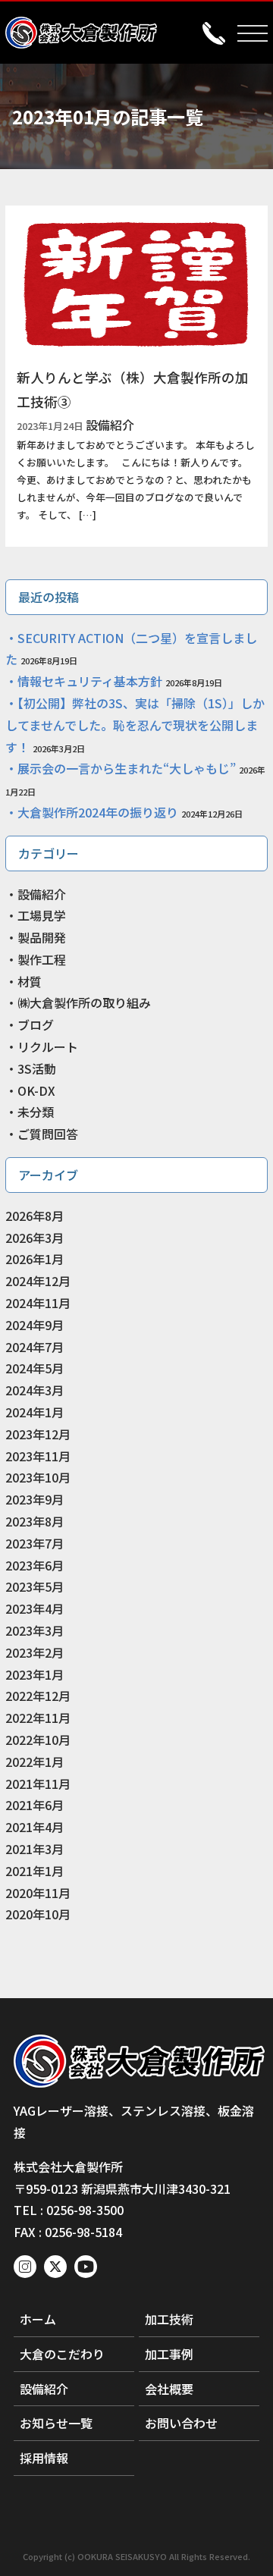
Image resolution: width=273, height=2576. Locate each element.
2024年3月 (35, 1390)
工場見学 (42, 915)
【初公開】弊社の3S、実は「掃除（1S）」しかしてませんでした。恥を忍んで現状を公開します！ (135, 725)
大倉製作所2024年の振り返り (98, 812)
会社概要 (169, 2389)
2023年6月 (35, 1565)
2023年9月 (35, 1499)
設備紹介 (42, 894)
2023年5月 (35, 1586)
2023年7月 (35, 1543)
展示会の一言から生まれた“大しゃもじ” (127, 768)
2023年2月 (35, 1652)
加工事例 (169, 2354)
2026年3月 (35, 1238)
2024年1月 (35, 1412)
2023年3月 (35, 1630)
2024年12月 (38, 1281)
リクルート (48, 1046)
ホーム (38, 2319)
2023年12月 (38, 1434)
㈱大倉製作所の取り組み (84, 1002)
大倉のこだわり (62, 2354)
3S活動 (37, 1068)
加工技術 (169, 2319)
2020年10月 (38, 1914)
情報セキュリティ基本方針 (90, 681)
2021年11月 (38, 1784)
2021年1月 (35, 1871)
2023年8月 (35, 1521)
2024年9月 (35, 1325)
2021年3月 (35, 1849)
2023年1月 (35, 1674)
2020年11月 (38, 1893)
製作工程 (42, 959)
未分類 (36, 1112)
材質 (30, 981)
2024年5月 (35, 1368)
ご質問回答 (48, 1134)
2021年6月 (35, 1805)
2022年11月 (38, 1718)
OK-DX (36, 1090)
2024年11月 (38, 1303)
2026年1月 (35, 1259)
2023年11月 (38, 1456)
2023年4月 (35, 1608)
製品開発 (42, 937)
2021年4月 (35, 1827)
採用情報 (44, 2458)
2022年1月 (35, 1762)
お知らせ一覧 (56, 2423)
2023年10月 (38, 1477)
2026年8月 (35, 1216)
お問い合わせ (181, 2423)
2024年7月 (35, 1347)
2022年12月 (38, 1696)
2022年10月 (38, 1740)
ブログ (36, 1024)
